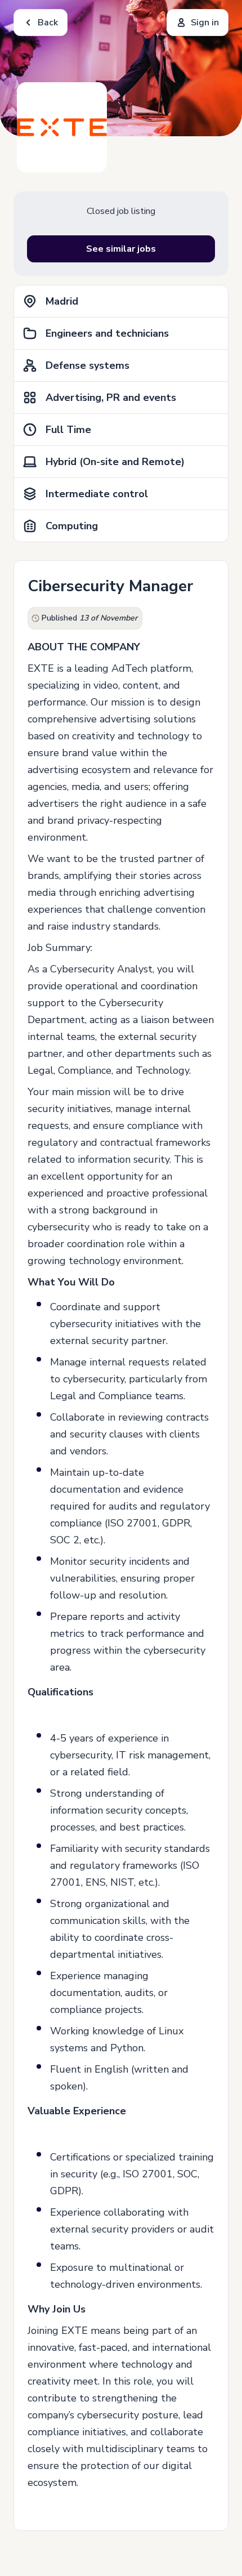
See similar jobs (121, 249)
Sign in (205, 23)
